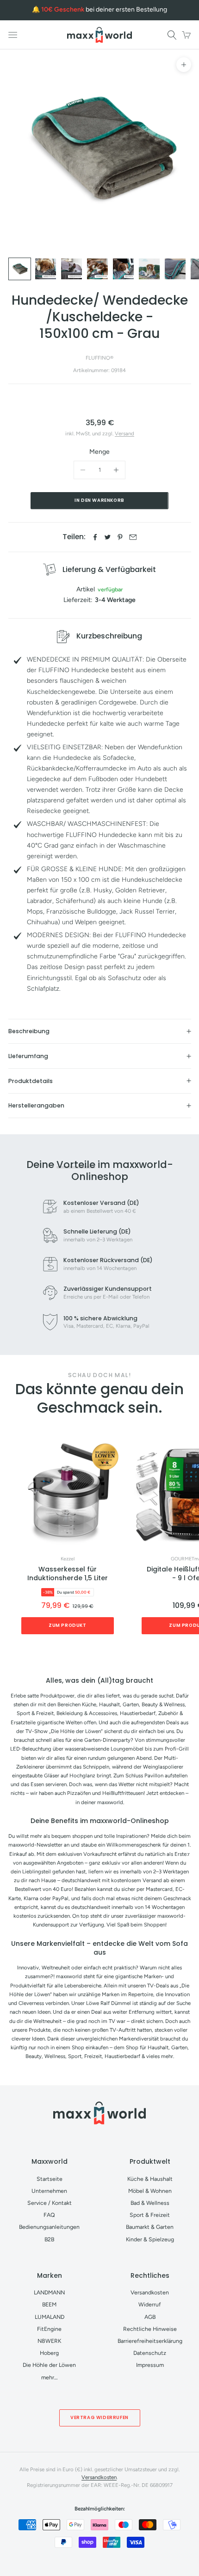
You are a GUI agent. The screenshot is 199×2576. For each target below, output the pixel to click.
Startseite (50, 2179)
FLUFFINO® (99, 358)
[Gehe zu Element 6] (149, 269)
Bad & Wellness (150, 2203)
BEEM (49, 2304)
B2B (49, 2239)
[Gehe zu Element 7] (175, 269)
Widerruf (150, 2304)
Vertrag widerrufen (99, 2417)
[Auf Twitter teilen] (108, 537)
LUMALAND (50, 2317)
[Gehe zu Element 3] (72, 269)
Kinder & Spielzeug (150, 2239)
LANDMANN (49, 2292)
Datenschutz (150, 2353)
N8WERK (49, 2341)
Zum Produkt (68, 1625)
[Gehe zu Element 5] (123, 269)
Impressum (150, 2365)
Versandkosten (150, 2292)
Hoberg (49, 2353)
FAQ (49, 2215)
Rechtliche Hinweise (150, 2329)
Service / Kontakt (50, 2203)
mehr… (50, 2377)
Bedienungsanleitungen (49, 2227)
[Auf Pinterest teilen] (120, 537)
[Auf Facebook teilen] (95, 537)
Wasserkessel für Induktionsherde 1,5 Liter (68, 1574)
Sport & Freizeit (150, 2215)
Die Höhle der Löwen (49, 2365)
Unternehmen (49, 2191)
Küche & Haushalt (150, 2179)
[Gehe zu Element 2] (46, 269)
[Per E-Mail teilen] (133, 537)
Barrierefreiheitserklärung (150, 2341)
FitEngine (49, 2329)
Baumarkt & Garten (150, 2227)
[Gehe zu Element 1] (20, 269)
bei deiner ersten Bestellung (104, 9)
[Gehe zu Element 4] (97, 269)
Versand (124, 433)
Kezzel (68, 1559)
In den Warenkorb (99, 500)
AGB (150, 2317)
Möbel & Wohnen (150, 2191)
